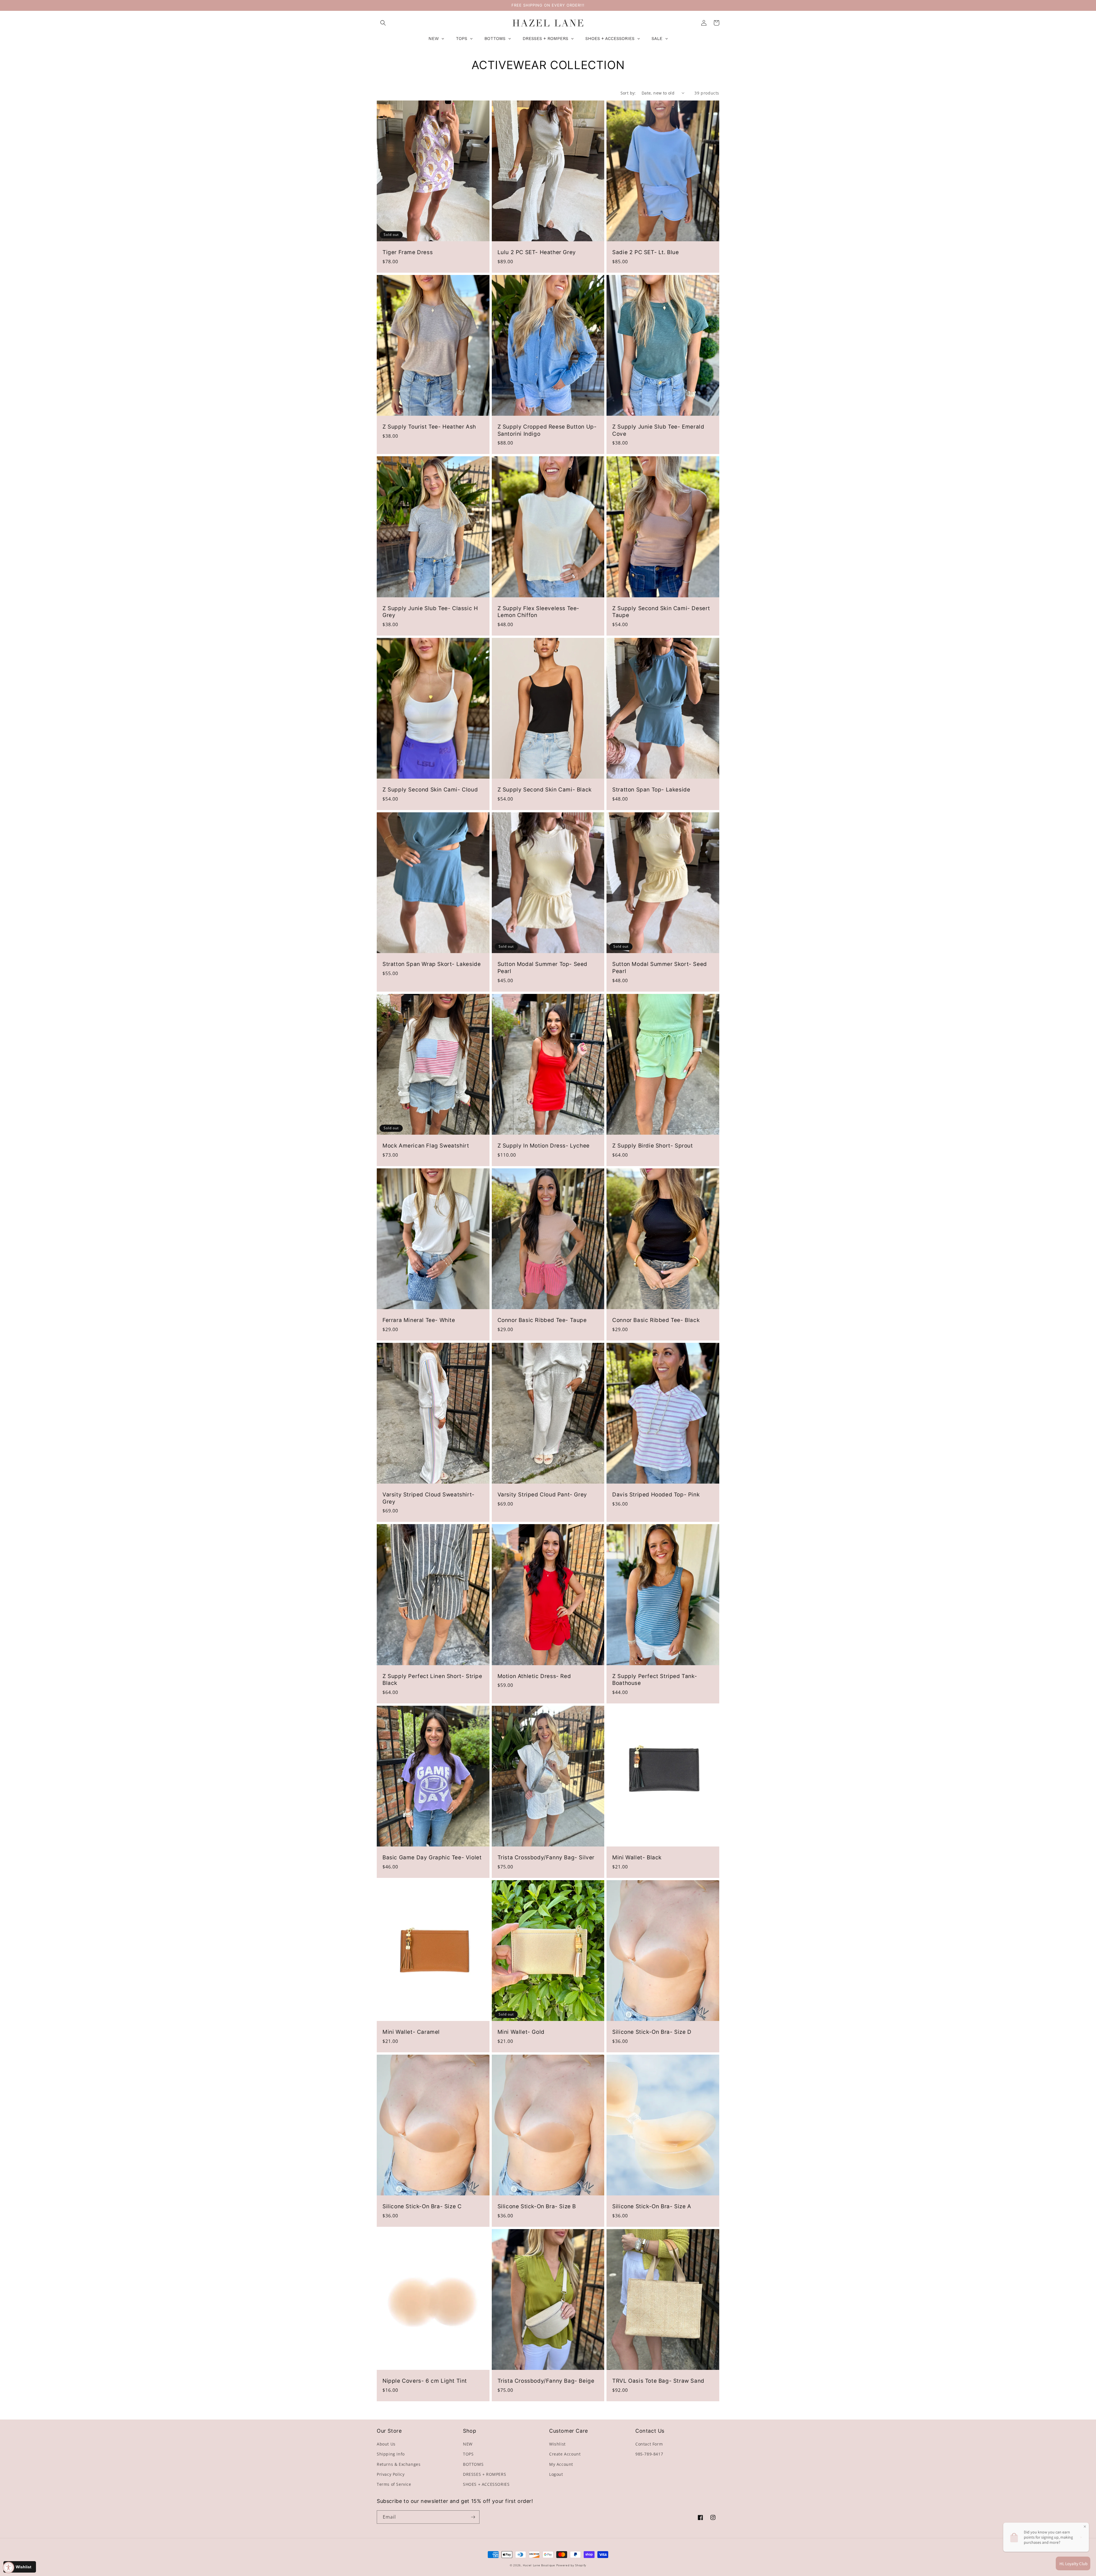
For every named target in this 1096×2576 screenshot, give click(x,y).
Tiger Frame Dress (408, 252)
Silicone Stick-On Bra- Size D (652, 2032)
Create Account (565, 2454)
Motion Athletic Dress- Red (534, 1676)
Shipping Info (391, 2454)
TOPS (468, 2454)
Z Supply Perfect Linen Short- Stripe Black (432, 1680)
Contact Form (649, 2444)
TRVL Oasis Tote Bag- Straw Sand (658, 2381)
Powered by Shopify (571, 2565)
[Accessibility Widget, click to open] (9, 2567)
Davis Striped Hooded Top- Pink (656, 1495)
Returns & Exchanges (399, 2464)
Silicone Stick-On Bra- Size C (422, 2206)
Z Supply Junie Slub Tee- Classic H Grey (430, 612)
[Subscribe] (473, 2517)
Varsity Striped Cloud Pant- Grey (542, 1495)
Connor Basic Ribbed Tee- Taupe (542, 1320)
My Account (561, 2464)
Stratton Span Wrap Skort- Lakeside (432, 964)
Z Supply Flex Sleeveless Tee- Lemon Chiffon (538, 612)
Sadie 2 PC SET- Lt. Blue (645, 252)
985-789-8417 (649, 2454)
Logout (556, 2474)
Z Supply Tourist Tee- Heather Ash (429, 427)
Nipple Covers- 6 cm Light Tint (425, 2381)
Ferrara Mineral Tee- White (419, 1320)
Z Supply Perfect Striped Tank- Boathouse (655, 1680)
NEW (468, 2444)
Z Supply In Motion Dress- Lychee (544, 1146)
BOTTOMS (473, 2464)
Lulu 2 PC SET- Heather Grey (537, 252)
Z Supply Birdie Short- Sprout (652, 1146)
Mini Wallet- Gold (521, 2032)
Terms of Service (394, 2484)
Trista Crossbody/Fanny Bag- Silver (546, 1857)
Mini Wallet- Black (637, 1857)
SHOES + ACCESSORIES (486, 2484)
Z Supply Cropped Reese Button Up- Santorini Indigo (547, 430)
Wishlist (557, 2444)
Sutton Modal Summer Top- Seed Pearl (542, 968)
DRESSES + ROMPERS (484, 2474)
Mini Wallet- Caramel (411, 2032)
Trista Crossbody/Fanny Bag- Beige (546, 2381)
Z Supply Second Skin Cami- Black (545, 790)
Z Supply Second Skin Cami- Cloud (430, 790)
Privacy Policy (391, 2474)
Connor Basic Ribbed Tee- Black (656, 1320)
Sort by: (628, 93)
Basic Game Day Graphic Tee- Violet (432, 1857)
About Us (386, 2444)
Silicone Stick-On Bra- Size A (652, 2206)
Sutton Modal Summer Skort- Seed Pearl (660, 968)
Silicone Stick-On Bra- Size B (537, 2206)
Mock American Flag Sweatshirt (426, 1146)
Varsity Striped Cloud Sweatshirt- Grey (429, 1498)
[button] (383, 23)
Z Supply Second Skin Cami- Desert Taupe (661, 612)
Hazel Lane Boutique (539, 2565)
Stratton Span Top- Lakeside (651, 790)
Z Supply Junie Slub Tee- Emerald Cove (658, 430)
